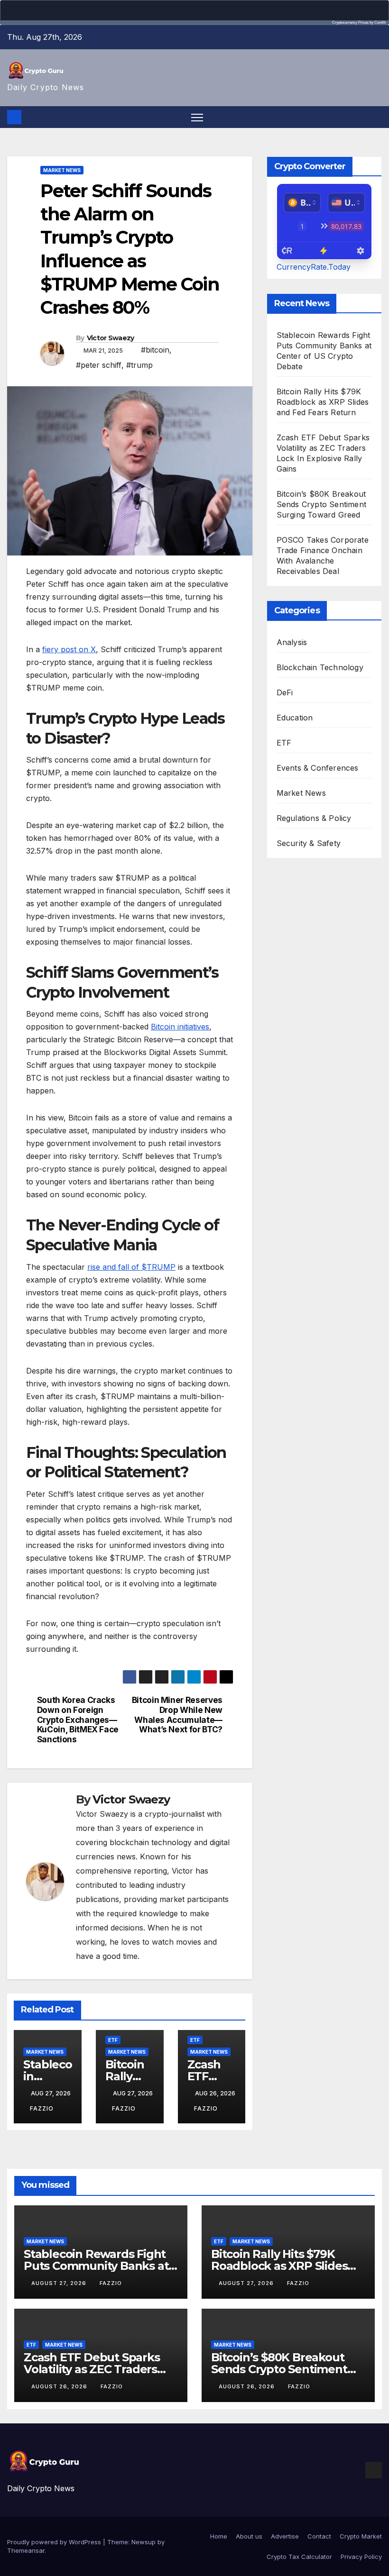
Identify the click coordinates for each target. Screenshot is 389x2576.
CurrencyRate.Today (314, 267)
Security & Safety (309, 843)
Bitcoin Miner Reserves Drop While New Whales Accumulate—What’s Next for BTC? (177, 1715)
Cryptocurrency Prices (350, 23)
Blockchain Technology (320, 667)
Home (219, 2536)
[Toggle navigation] (197, 117)
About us (249, 2536)
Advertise (285, 2536)
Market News (62, 170)
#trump (139, 365)
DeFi (285, 692)
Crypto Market (361, 2536)
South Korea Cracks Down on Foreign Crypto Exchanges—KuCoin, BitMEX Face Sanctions (78, 1720)
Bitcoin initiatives (180, 1027)
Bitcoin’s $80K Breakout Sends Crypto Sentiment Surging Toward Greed (321, 504)
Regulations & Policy (314, 818)
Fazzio (42, 2108)
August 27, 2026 (60, 2283)
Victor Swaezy (111, 338)
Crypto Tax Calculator (299, 2557)
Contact (319, 2536)
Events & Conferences (318, 768)
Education (295, 718)
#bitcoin (155, 350)
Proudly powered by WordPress (55, 2542)
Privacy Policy (361, 2557)
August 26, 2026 (60, 2386)
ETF (113, 2040)
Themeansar (26, 2550)
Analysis (292, 642)
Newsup (144, 2542)
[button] (376, 117)
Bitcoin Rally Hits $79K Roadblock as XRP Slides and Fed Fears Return (323, 402)
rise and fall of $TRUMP (131, 1267)
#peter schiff (99, 365)
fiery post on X (69, 649)
